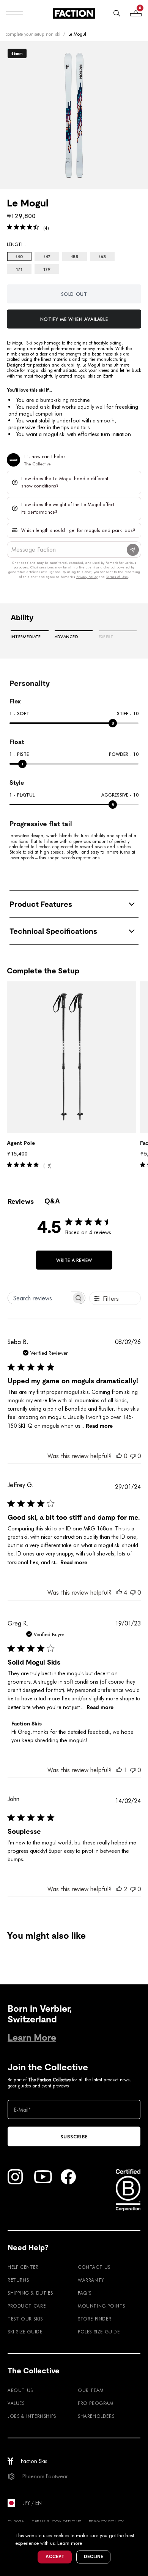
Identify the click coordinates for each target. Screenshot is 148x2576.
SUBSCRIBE (74, 2136)
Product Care (27, 2306)
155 (75, 257)
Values (16, 2403)
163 (102, 257)
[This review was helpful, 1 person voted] (119, 1770)
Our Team (91, 2390)
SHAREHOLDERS (96, 2416)
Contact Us (94, 2267)
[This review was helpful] (119, 1592)
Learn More (32, 2037)
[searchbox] (40, 1298)
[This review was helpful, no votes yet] (119, 1456)
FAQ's (85, 2293)
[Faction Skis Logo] (74, 13)
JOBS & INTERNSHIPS (32, 2416)
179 (47, 269)
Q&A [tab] (52, 1201)
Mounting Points (102, 2306)
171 (19, 269)
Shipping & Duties (30, 2293)
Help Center (23, 2267)
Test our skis (25, 2319)
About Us (20, 2390)
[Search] (117, 13)
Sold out (74, 294)
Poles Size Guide (99, 2332)
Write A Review (74, 1260)
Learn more (70, 2543)
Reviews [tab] (21, 1201)
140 (19, 257)
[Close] (141, 2528)
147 (47, 257)
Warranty (91, 2280)
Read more (99, 1426)
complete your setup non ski (33, 34)
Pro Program (96, 2403)
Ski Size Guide (25, 2332)
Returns (18, 2280)
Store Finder (94, 2319)
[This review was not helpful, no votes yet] (133, 1456)
